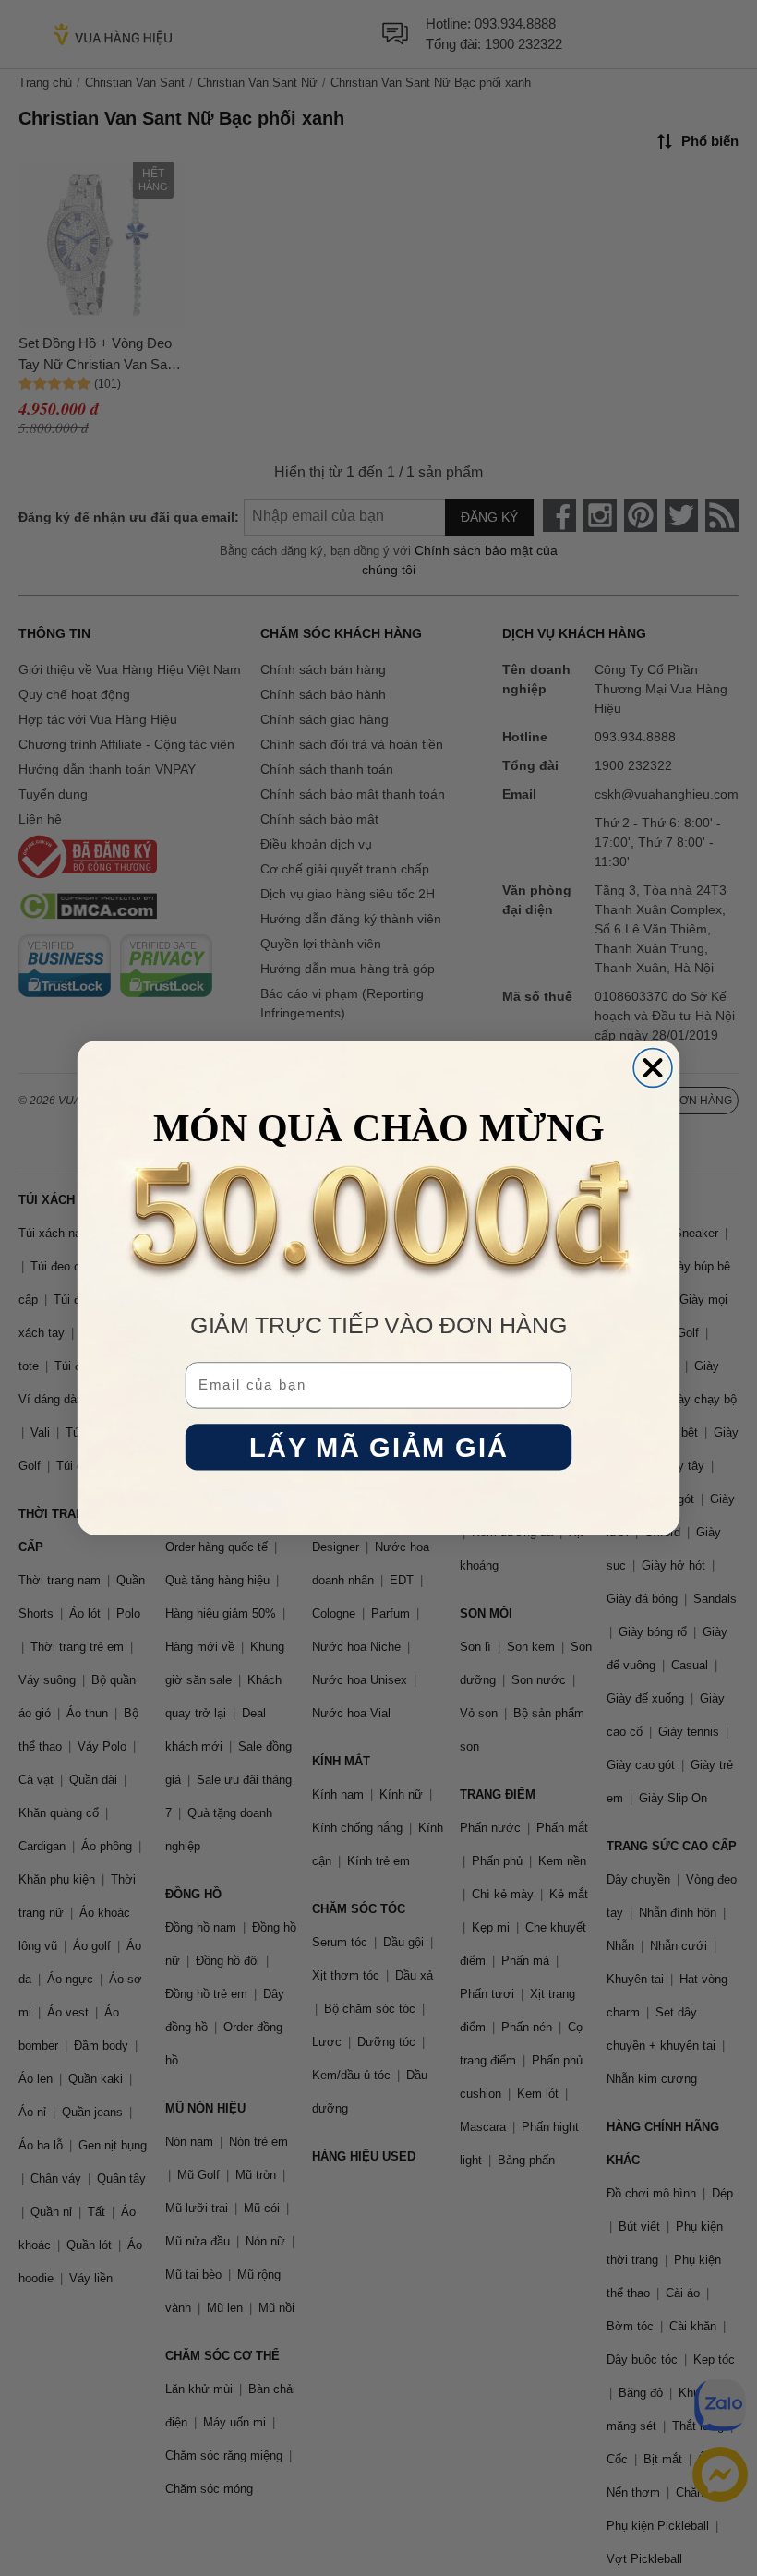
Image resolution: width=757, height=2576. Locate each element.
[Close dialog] (653, 1068)
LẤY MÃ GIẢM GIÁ (378, 1447)
